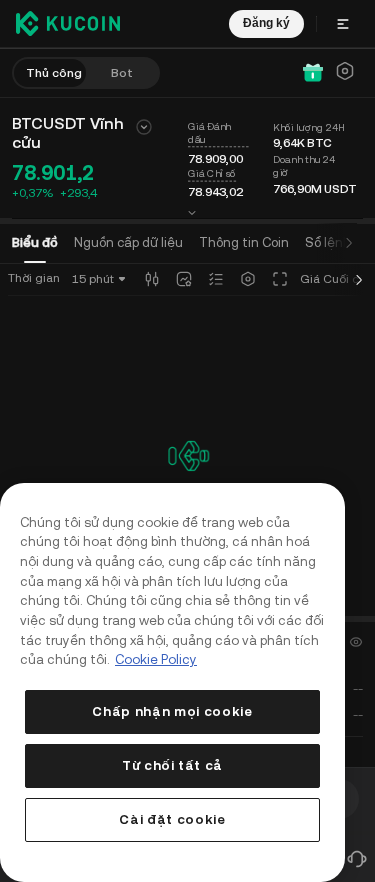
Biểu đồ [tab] (35, 242)
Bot (122, 73)
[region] (172, 682)
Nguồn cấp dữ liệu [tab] (128, 242)
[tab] (328, 243)
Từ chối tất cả (172, 765)
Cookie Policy (156, 659)
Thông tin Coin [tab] (244, 242)
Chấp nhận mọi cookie (172, 711)
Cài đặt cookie (172, 819)
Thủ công (54, 73)
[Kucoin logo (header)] (68, 23)
